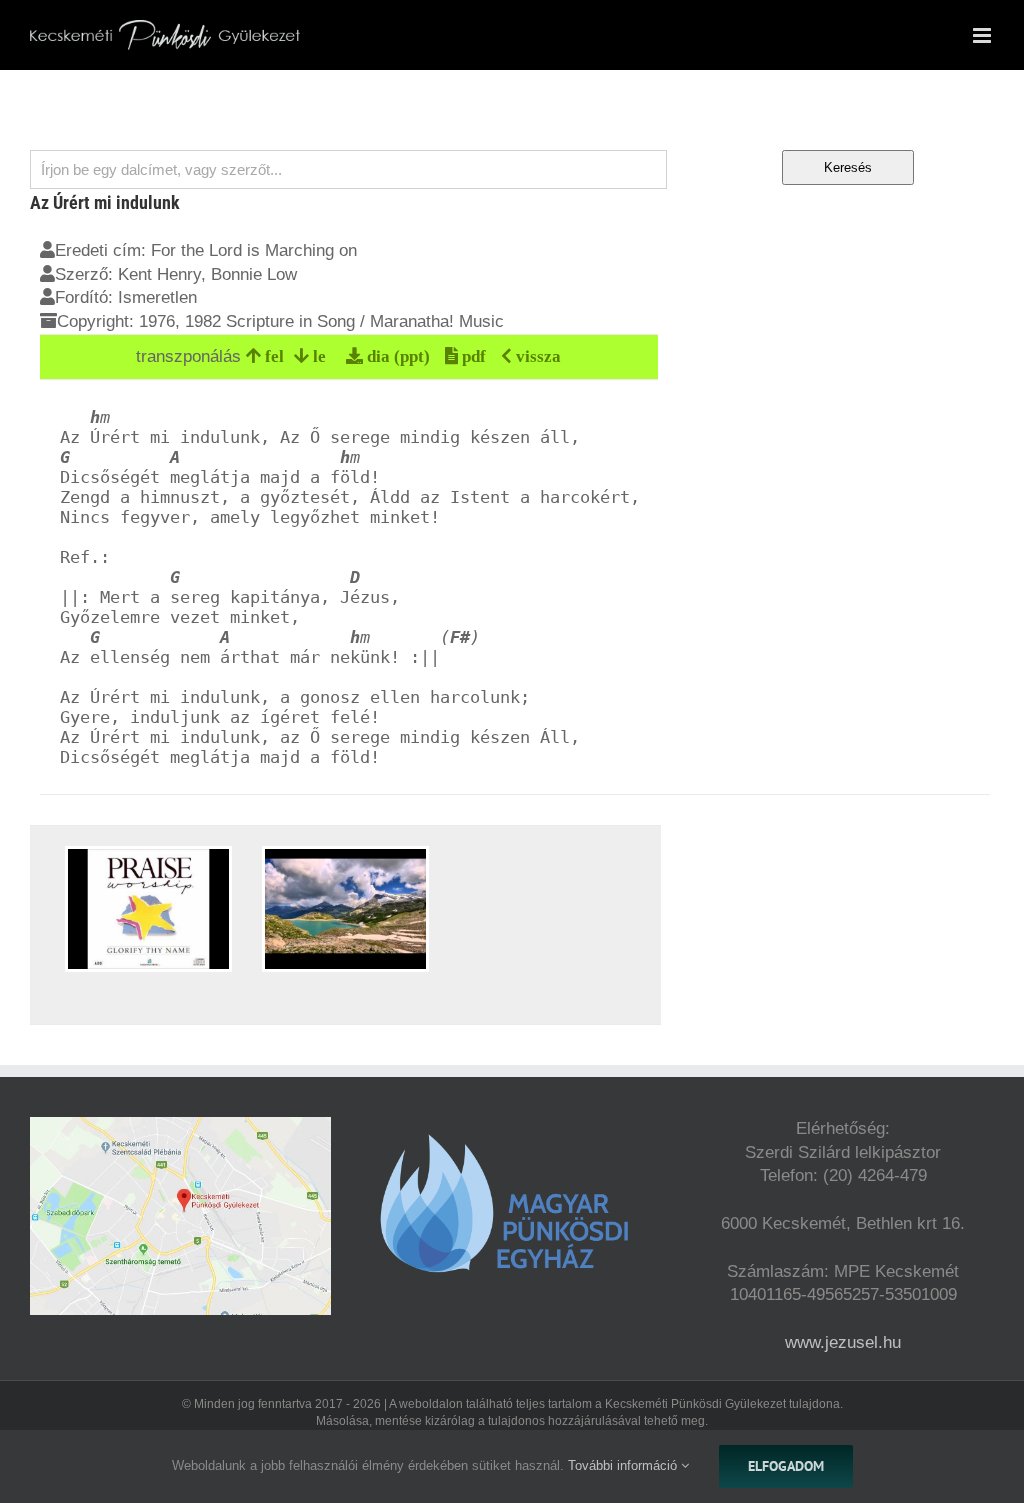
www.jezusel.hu (843, 1342)
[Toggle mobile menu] (983, 35)
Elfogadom (786, 1466)
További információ (624, 1465)
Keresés (848, 167)
